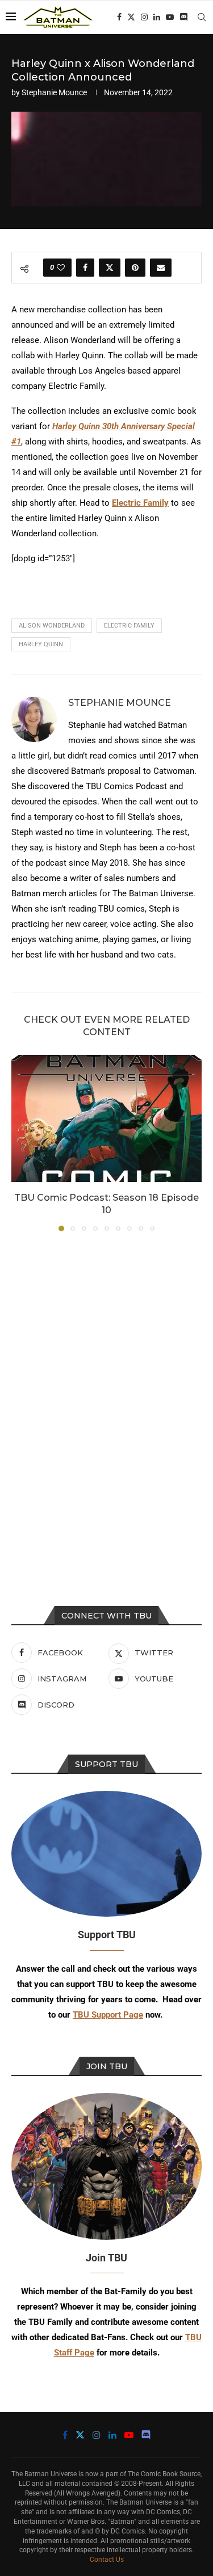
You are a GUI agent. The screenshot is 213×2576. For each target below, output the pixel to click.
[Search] (202, 17)
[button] (21, 1143)
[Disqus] (106, 1393)
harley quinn (41, 644)
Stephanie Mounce (54, 92)
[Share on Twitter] (110, 268)
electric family (129, 626)
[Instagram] (144, 17)
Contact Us (107, 2560)
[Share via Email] (161, 268)
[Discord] (183, 17)
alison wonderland (52, 626)
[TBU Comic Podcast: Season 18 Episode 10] (106, 1118)
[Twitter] (131, 17)
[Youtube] (170, 17)
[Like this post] (61, 268)
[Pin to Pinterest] (135, 268)
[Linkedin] (157, 17)
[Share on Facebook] (85, 268)
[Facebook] (119, 17)
